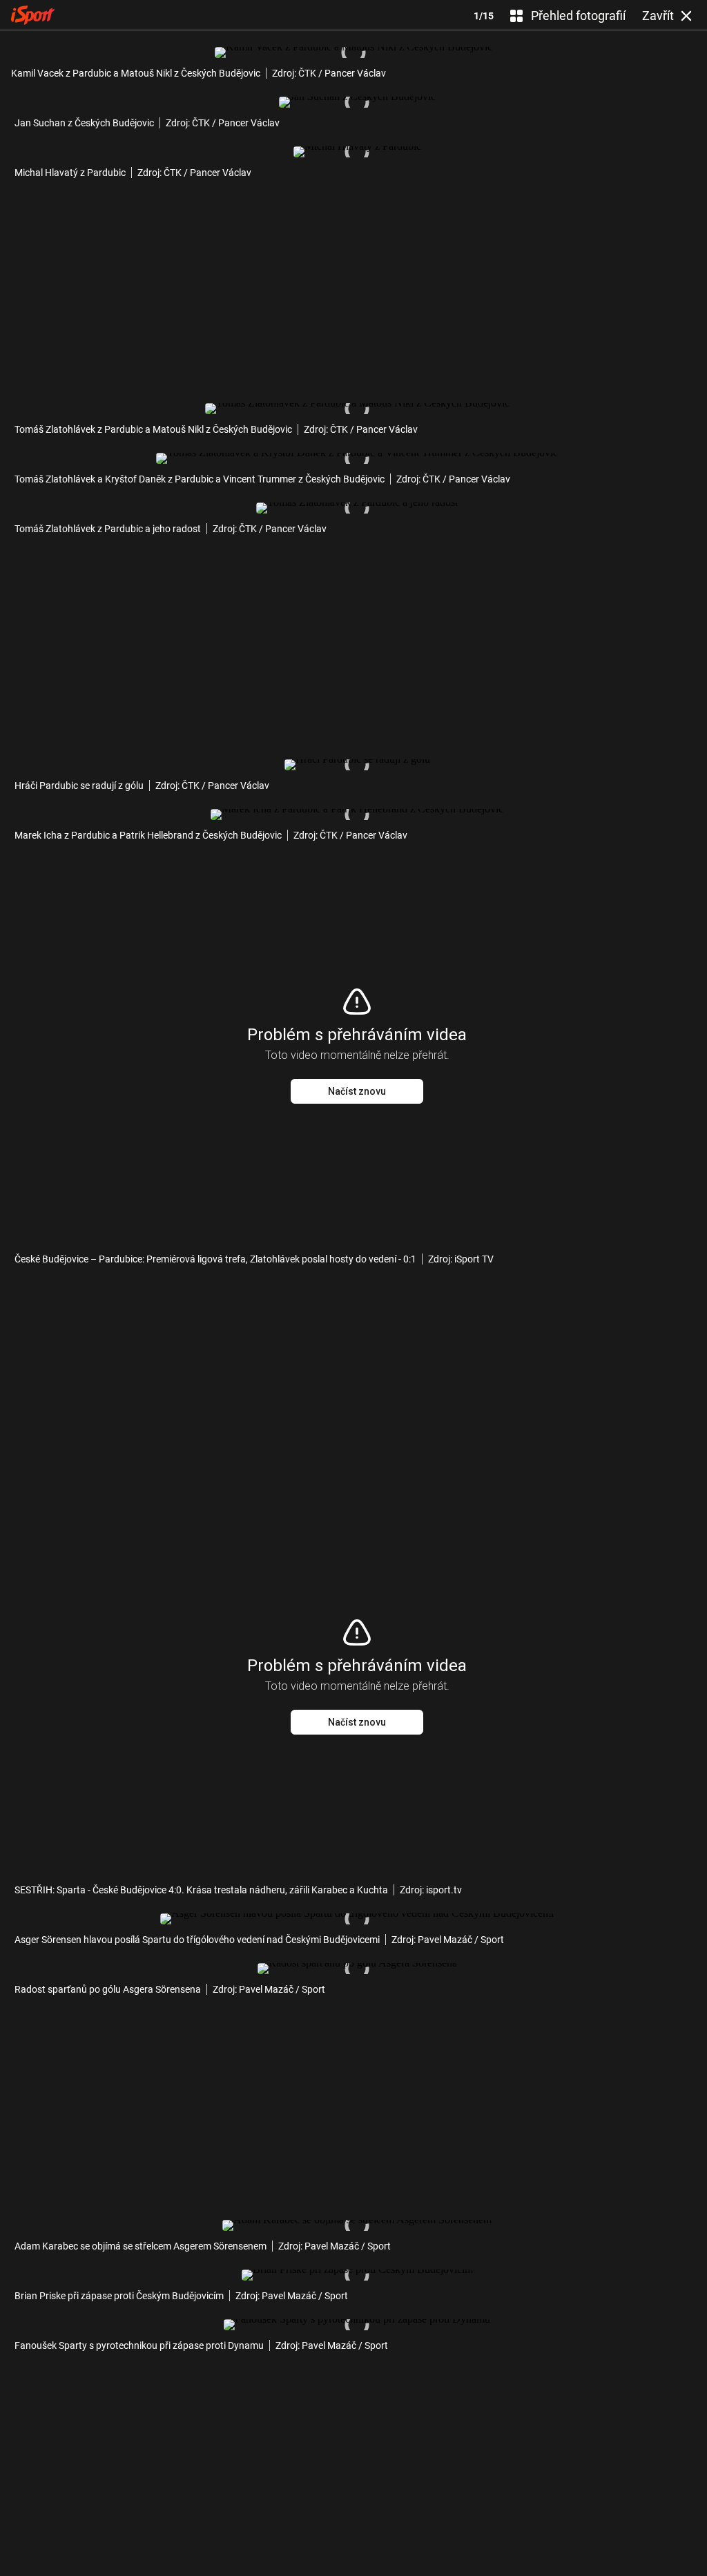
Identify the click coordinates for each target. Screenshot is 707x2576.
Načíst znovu (357, 1091)
